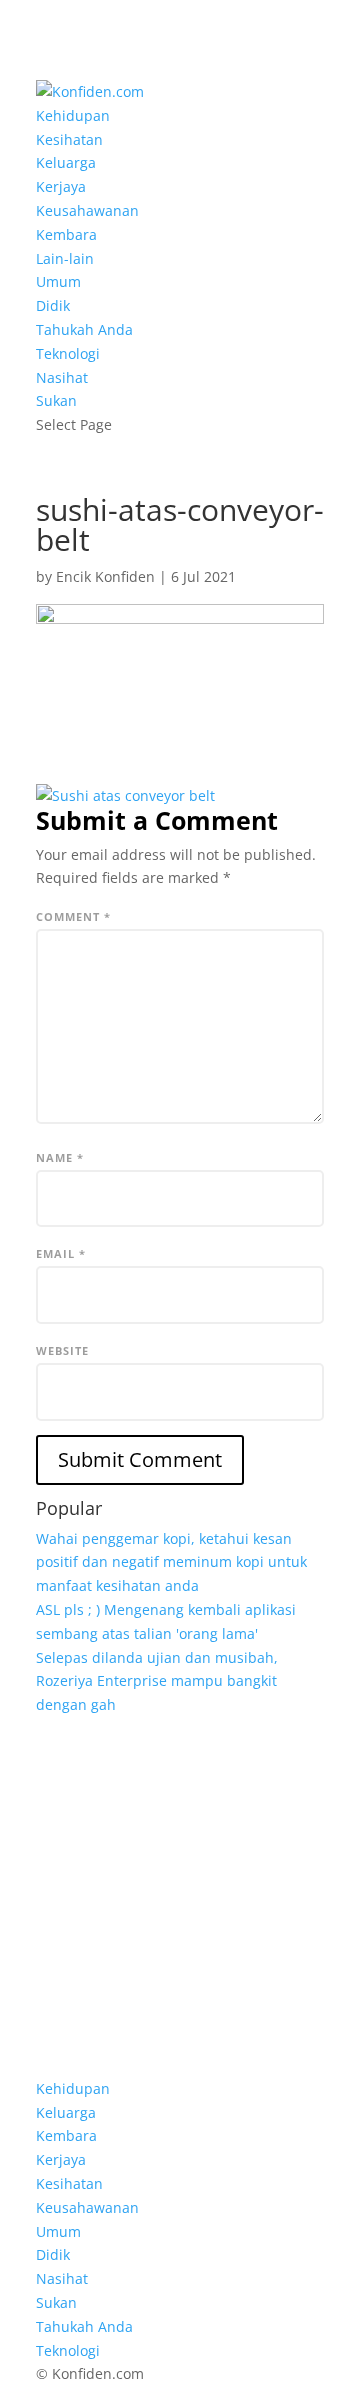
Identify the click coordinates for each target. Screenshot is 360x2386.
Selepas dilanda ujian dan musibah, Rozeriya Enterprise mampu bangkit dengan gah (157, 1681)
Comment (73, 916)
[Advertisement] (180, 1897)
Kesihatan (69, 139)
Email (61, 1253)
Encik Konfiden (105, 576)
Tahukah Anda (84, 329)
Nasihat (62, 377)
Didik (53, 305)
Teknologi (68, 353)
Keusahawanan (87, 210)
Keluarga (66, 162)
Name (60, 1157)
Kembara (66, 234)
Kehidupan (73, 115)
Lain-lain (65, 258)
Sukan (56, 400)
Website (62, 1350)
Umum (58, 281)
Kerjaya (61, 186)
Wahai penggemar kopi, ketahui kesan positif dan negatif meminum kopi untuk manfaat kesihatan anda (171, 1562)
